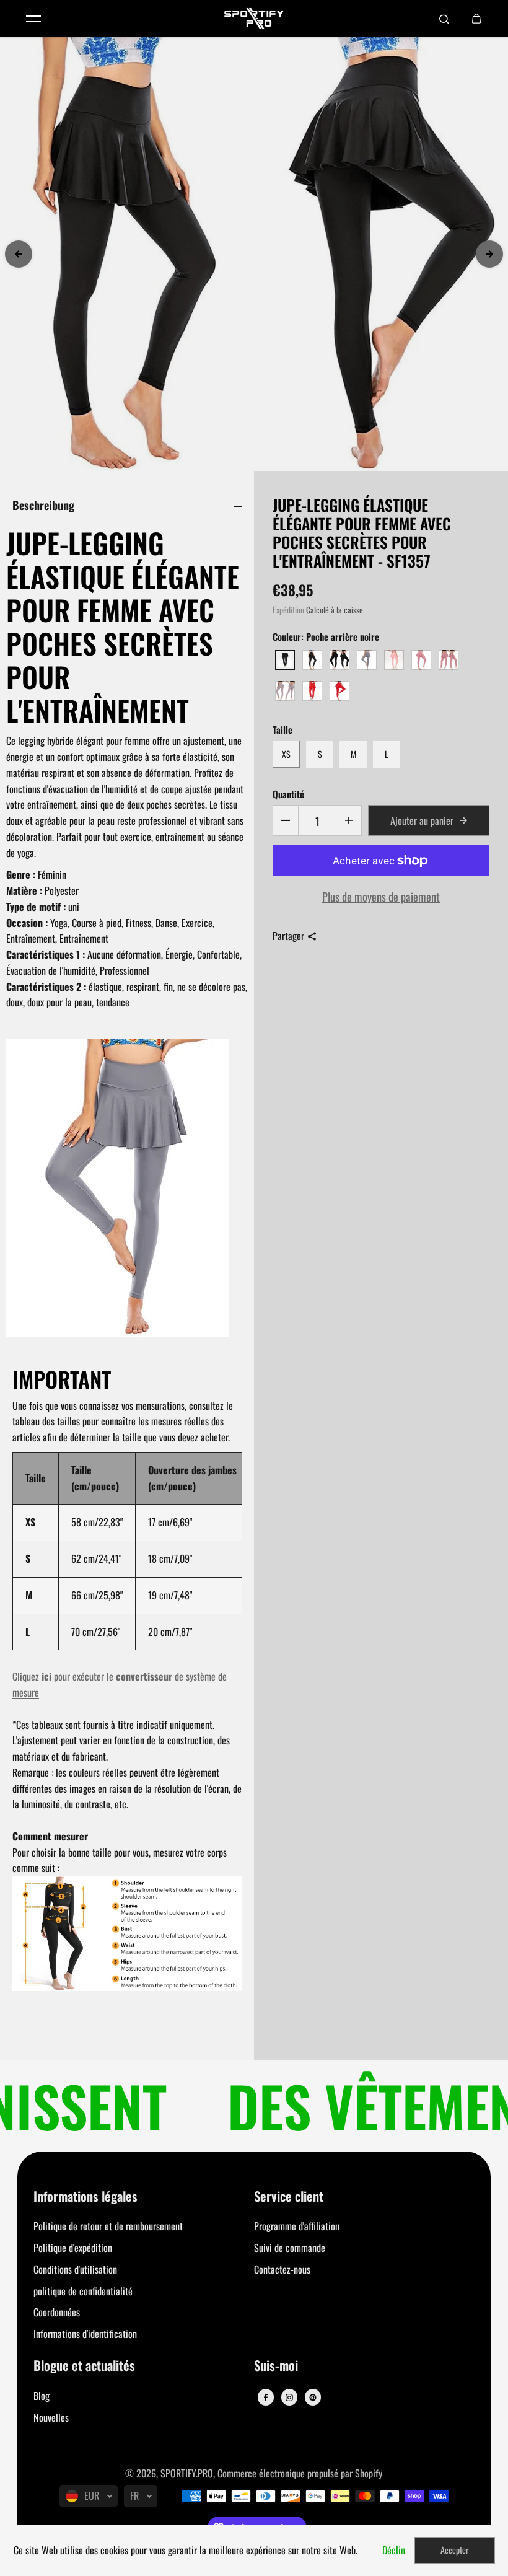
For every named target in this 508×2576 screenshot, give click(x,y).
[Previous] (19, 254)
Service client (289, 2197)
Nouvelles (51, 2417)
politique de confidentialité (83, 2291)
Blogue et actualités (84, 2366)
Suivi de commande (290, 2248)
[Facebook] (266, 2398)
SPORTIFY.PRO (187, 2473)
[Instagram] (289, 2398)
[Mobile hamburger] (33, 19)
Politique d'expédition (73, 2248)
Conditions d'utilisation (75, 2269)
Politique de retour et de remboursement (108, 2226)
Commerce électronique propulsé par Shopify (300, 2473)
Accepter (455, 2550)
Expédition (288, 610)
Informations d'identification (85, 2334)
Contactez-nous (282, 2269)
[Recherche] (444, 19)
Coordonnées (57, 2312)
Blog (42, 2396)
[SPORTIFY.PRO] (254, 19)
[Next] (489, 254)
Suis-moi (276, 2366)
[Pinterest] (313, 2398)
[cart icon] (476, 19)
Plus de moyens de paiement (381, 896)
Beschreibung (43, 505)
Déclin (394, 2550)
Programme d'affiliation (297, 2226)
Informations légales (85, 2197)
